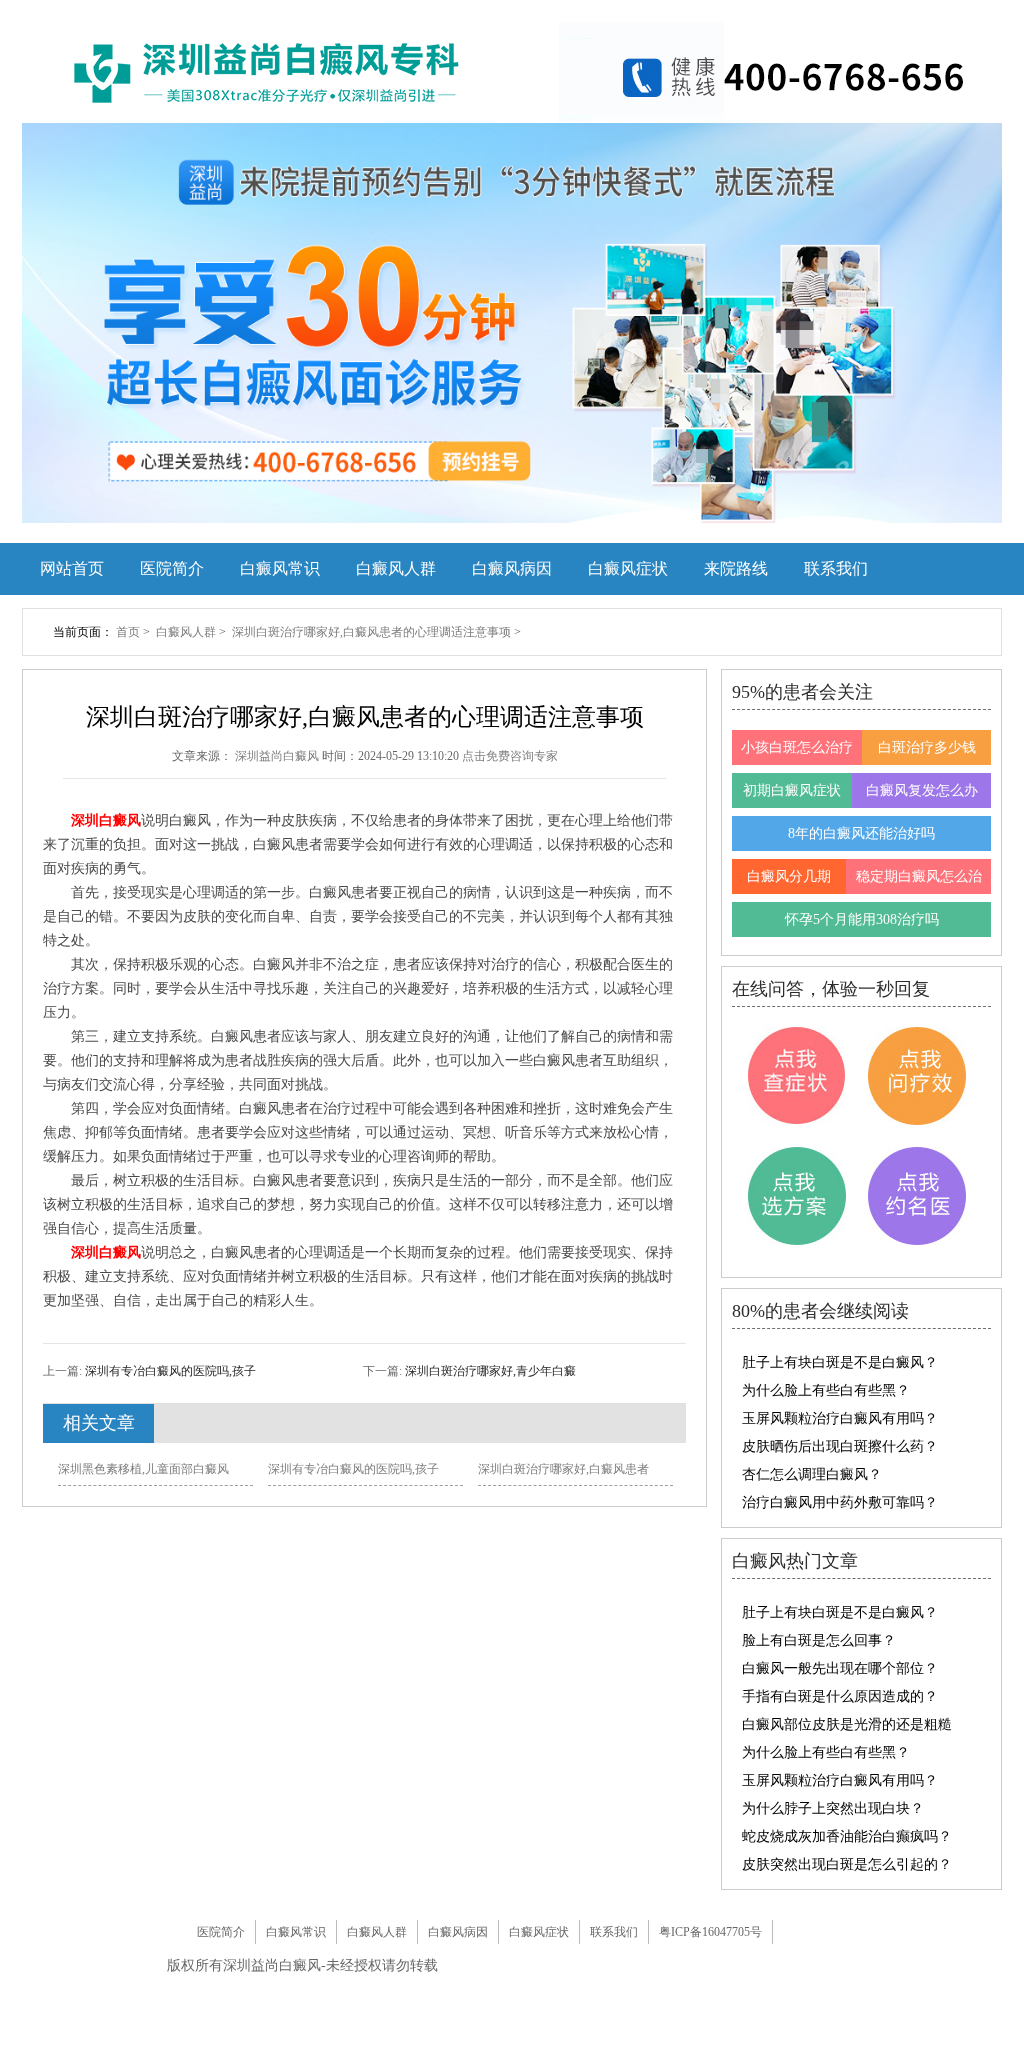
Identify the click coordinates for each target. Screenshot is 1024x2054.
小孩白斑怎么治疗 (797, 747)
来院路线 (736, 568)
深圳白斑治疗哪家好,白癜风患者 (563, 1469)
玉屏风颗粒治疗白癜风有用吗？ (840, 1418)
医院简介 (172, 568)
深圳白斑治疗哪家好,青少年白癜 (489, 1371)
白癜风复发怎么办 (922, 790)
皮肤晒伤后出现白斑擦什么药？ (840, 1446)
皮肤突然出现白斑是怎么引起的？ (847, 1864)
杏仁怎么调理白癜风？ (812, 1474)
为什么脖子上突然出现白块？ (833, 1808)
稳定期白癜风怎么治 (919, 876)
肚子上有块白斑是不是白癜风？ (840, 1362)
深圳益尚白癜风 (278, 756)
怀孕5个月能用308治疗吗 (862, 919)
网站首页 (72, 568)
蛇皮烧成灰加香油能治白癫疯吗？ (847, 1836)
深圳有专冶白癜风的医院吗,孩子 (169, 1371)
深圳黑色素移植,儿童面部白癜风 (143, 1469)
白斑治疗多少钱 (927, 747)
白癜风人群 (396, 568)
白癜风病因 (512, 568)
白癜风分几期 (789, 876)
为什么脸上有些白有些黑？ (826, 1390)
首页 (128, 632)
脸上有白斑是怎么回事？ (819, 1640)
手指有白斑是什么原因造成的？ (840, 1696)
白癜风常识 (280, 568)
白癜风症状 (628, 568)
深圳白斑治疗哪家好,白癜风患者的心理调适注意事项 (373, 632)
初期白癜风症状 (792, 790)
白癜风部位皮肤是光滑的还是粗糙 (847, 1724)
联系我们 (836, 568)
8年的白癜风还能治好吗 (861, 833)
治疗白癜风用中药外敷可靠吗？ (840, 1502)
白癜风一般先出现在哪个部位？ (840, 1668)
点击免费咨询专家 (510, 756)
